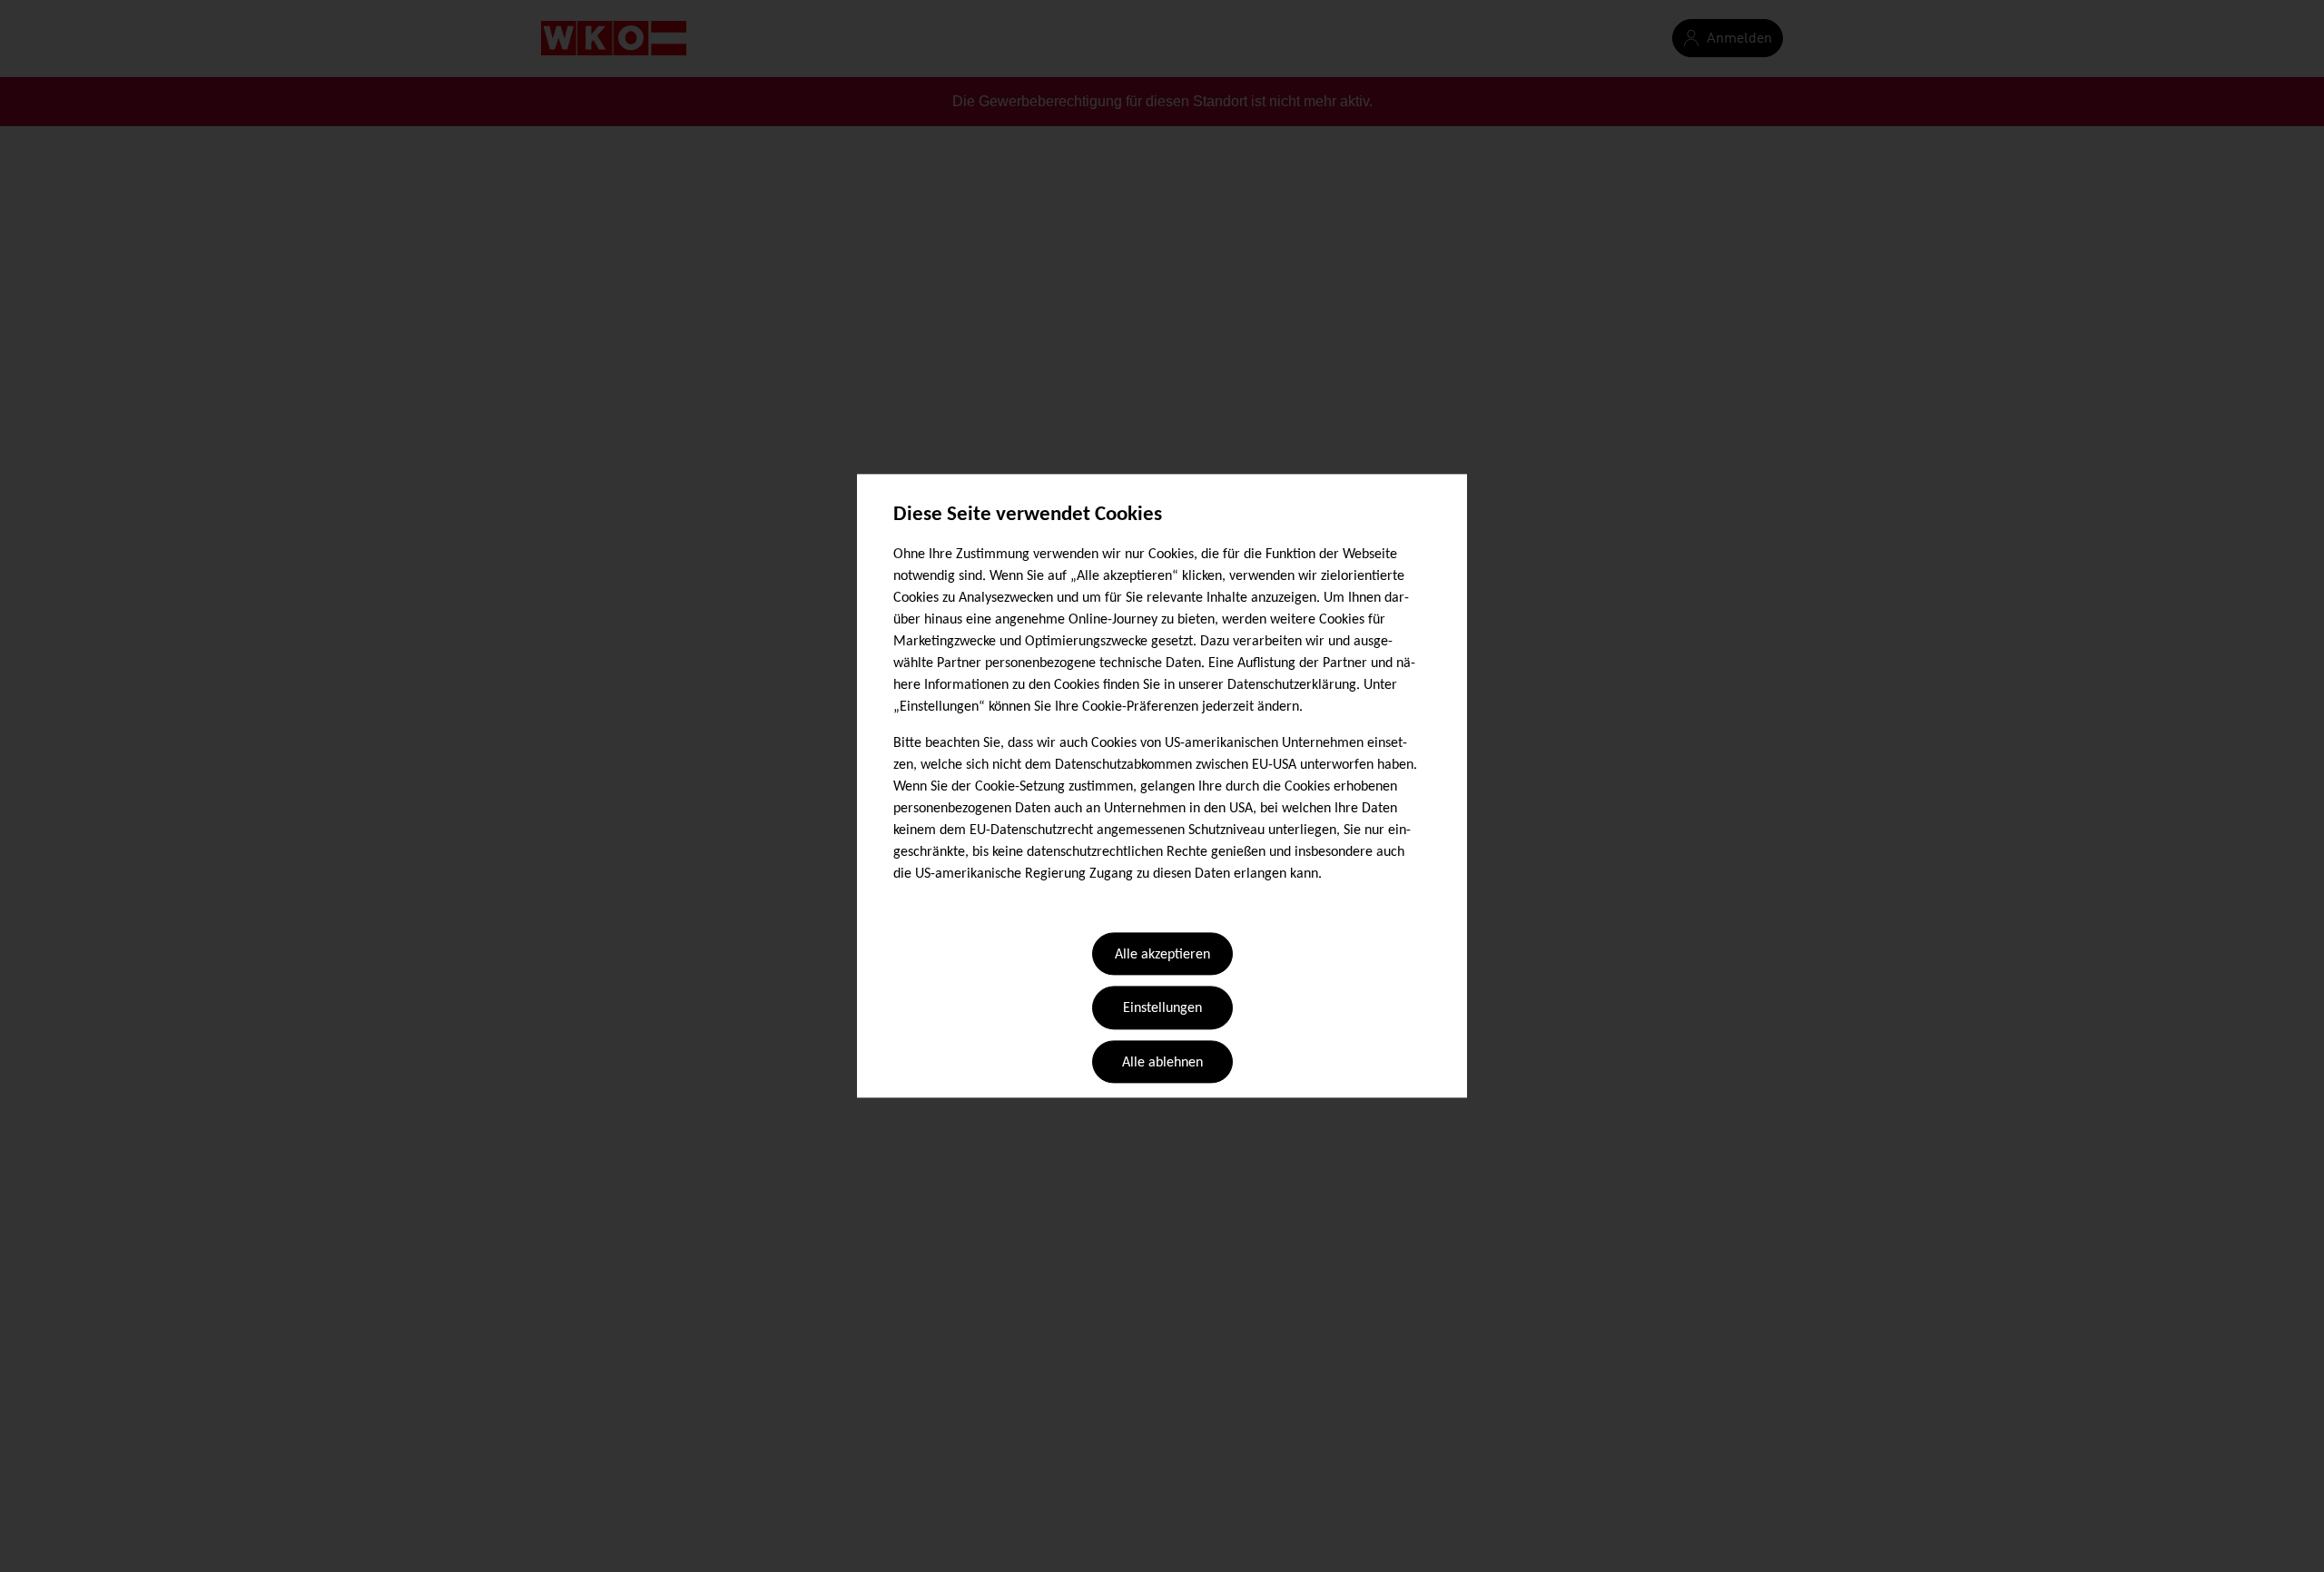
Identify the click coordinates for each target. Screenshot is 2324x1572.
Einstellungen (1162, 1009)
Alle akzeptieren (1162, 955)
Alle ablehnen (1162, 1063)
